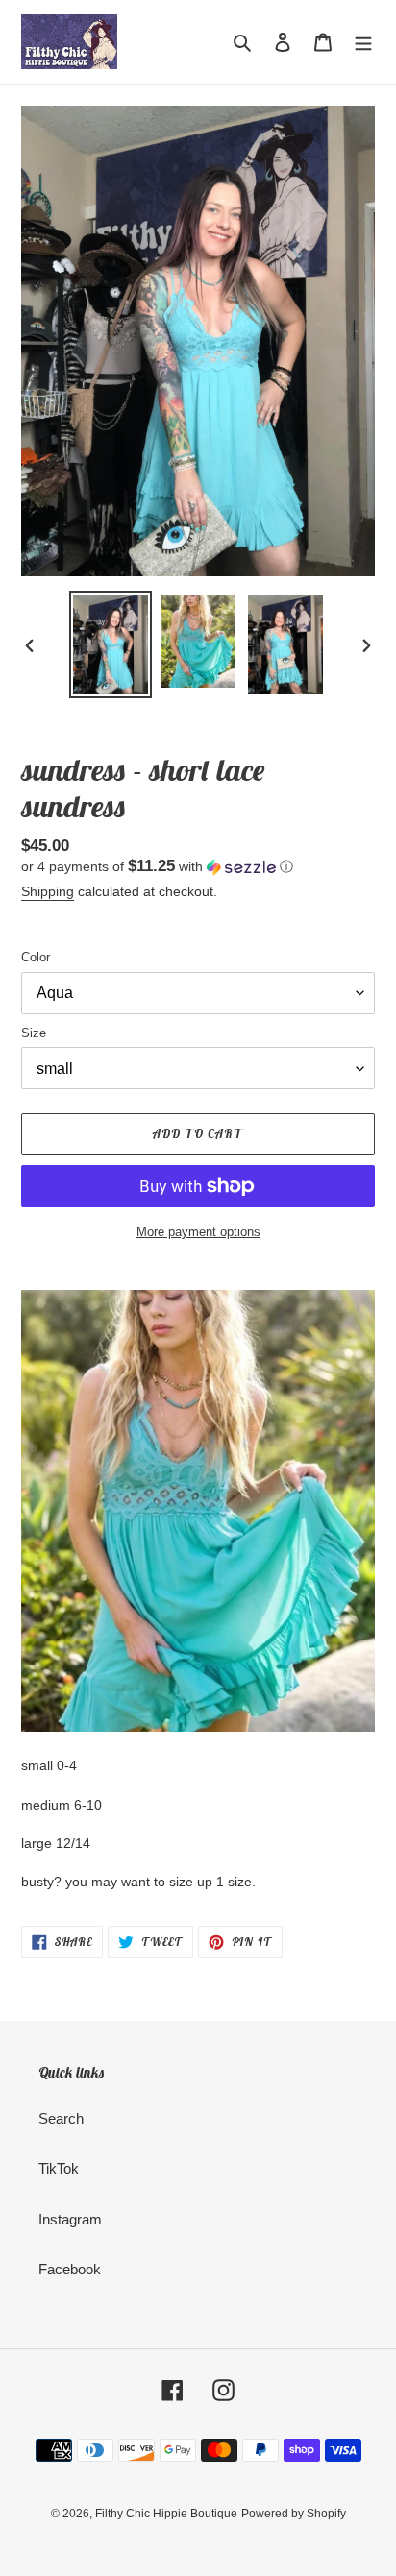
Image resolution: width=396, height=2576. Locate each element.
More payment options (198, 1232)
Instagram (70, 2219)
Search (61, 2118)
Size (34, 1033)
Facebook (70, 2269)
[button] (157, 867)
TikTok (59, 2168)
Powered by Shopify (294, 2514)
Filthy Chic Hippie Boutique (166, 2514)
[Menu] (363, 42)
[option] (111, 644)
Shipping (48, 891)
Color (36, 957)
